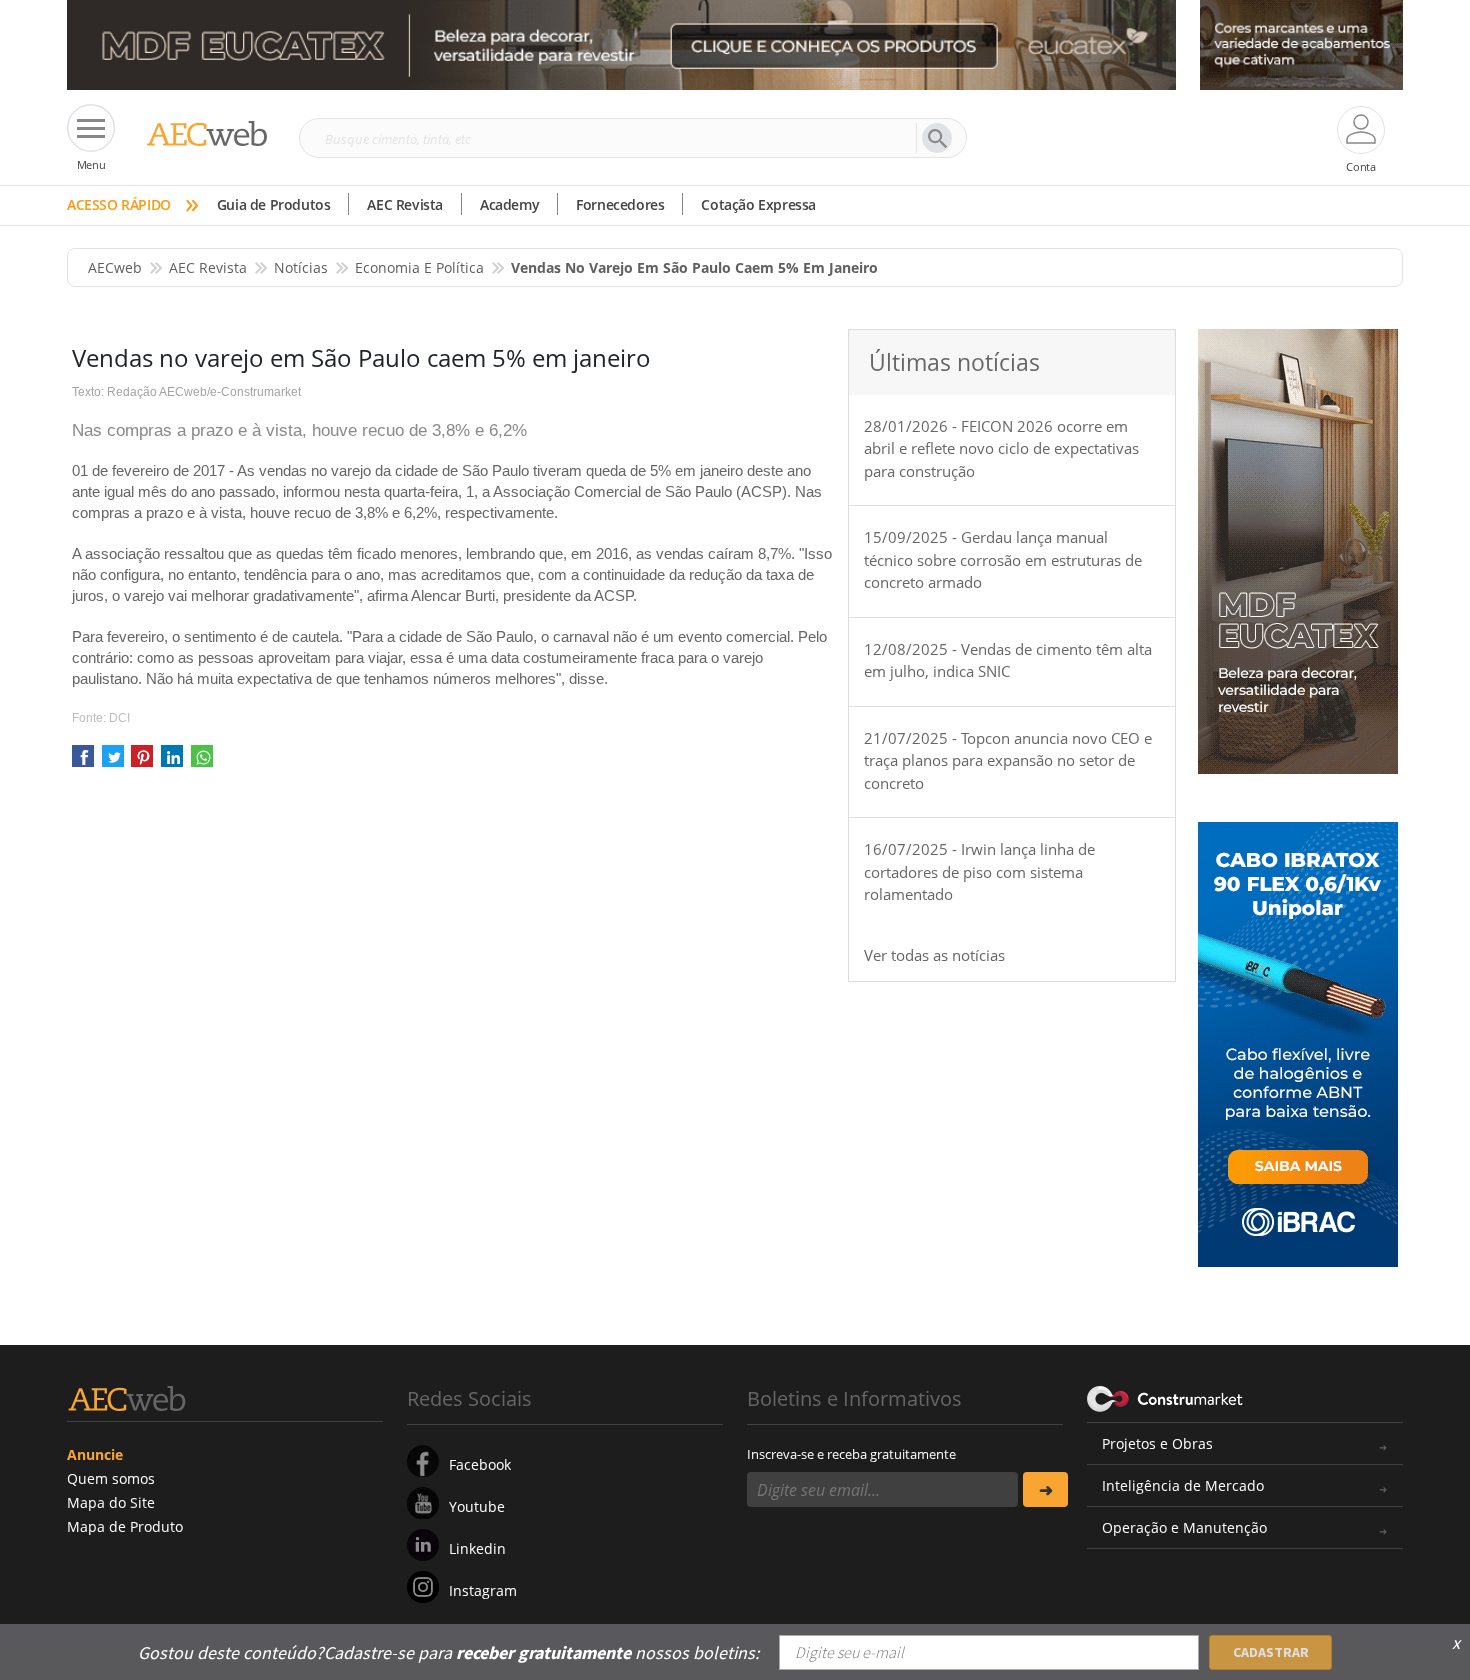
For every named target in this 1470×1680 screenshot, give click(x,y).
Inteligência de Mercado (1183, 1485)
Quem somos (111, 1478)
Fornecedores (620, 204)
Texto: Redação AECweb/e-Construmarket (186, 392)
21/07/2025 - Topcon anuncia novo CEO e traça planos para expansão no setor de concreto (1008, 760)
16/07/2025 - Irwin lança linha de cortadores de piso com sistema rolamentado (979, 871)
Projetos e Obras (1157, 1443)
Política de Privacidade (1200, 1638)
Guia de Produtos (274, 204)
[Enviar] (1045, 1489)
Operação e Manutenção (1184, 1527)
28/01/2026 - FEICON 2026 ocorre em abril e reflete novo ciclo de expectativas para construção (1001, 448)
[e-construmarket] (1165, 1397)
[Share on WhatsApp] (202, 762)
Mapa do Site (111, 1502)
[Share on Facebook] (83, 762)
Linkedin (477, 1548)
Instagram (483, 1590)
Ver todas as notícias (934, 955)
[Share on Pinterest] (142, 762)
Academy (509, 204)
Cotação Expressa (758, 204)
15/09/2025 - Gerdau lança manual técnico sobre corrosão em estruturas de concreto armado (1003, 559)
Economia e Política (419, 267)
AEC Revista (405, 204)
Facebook (480, 1464)
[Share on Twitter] (113, 762)
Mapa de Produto (125, 1526)
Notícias (301, 267)
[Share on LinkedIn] (172, 762)
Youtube (477, 1506)
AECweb (115, 267)
